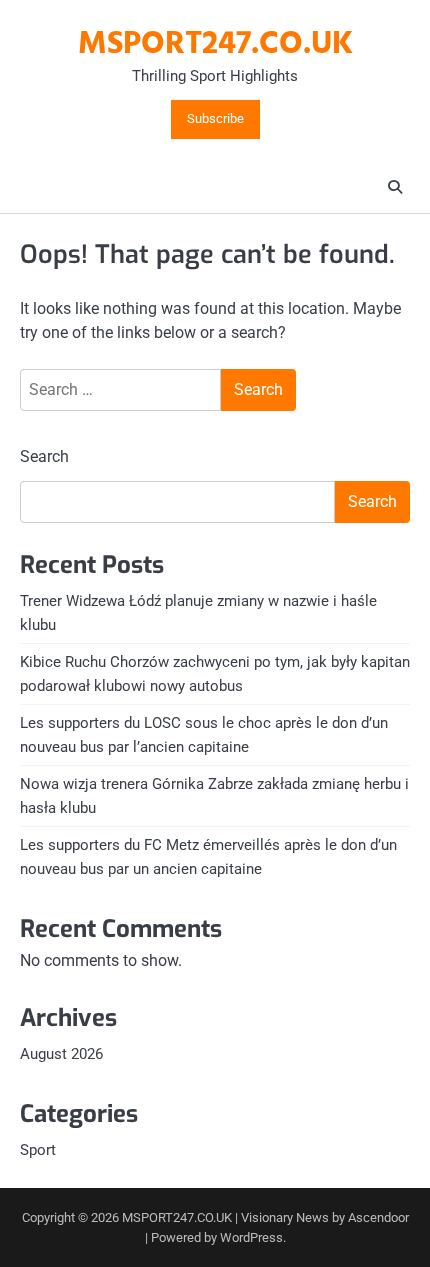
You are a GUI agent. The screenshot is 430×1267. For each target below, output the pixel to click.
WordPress (251, 1237)
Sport (38, 1150)
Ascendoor (378, 1217)
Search (44, 456)
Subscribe (215, 119)
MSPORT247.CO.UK (215, 45)
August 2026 (61, 1054)
